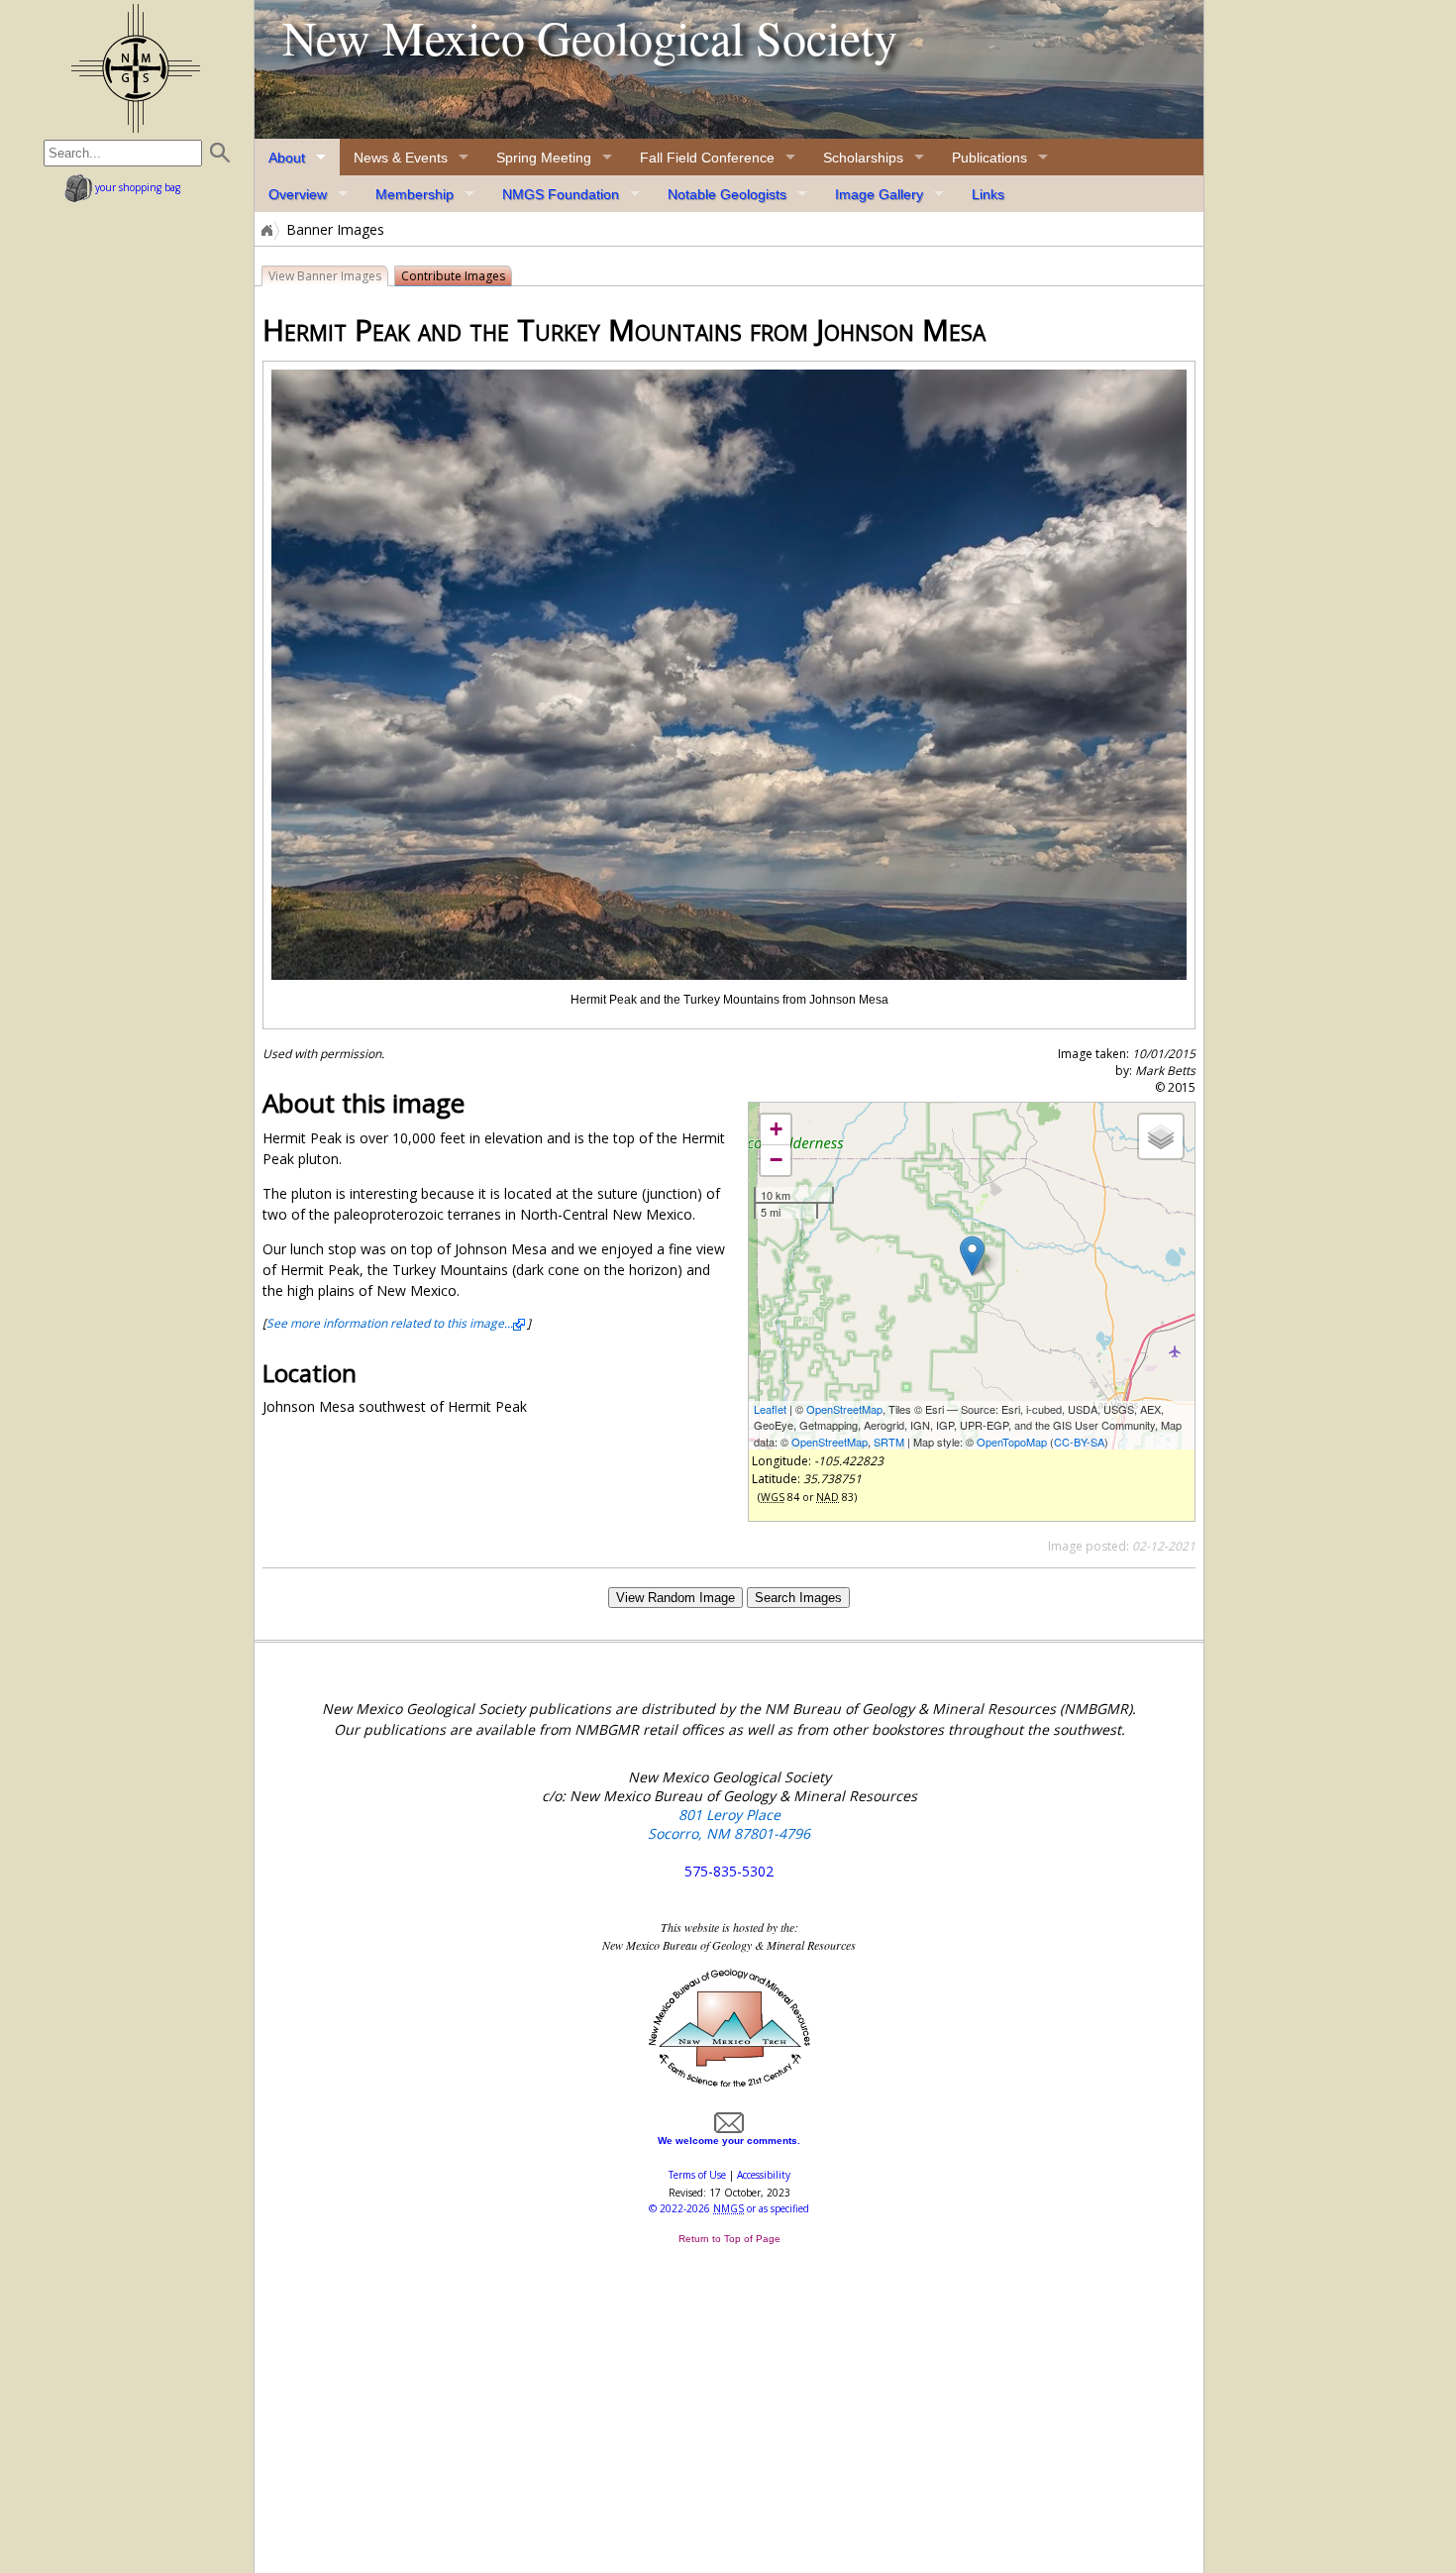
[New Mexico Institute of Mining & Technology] (729, 2085)
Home (265, 230)
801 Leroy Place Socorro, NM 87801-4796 (729, 1824)
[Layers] (1161, 1136)
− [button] (776, 1160)
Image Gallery (879, 194)
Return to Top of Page (729, 2239)
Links (988, 194)
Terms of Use (697, 2175)
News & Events (401, 158)
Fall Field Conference (707, 158)
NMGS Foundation (561, 194)
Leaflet (770, 1409)
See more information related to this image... (390, 1323)
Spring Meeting (544, 158)
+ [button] (776, 1129)
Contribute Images (453, 276)
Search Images (798, 1598)
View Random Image (676, 1598)
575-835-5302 (729, 1871)
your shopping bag (136, 187)
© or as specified (729, 2208)
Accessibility (764, 2175)
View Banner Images (325, 276)
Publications (989, 158)
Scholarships (863, 158)
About (287, 158)
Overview (298, 194)
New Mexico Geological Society (590, 37)
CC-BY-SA (1079, 1442)
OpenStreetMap (844, 1409)
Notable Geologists (727, 194)
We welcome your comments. (729, 2141)
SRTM (889, 1442)
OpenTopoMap (1012, 1442)
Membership (415, 194)
